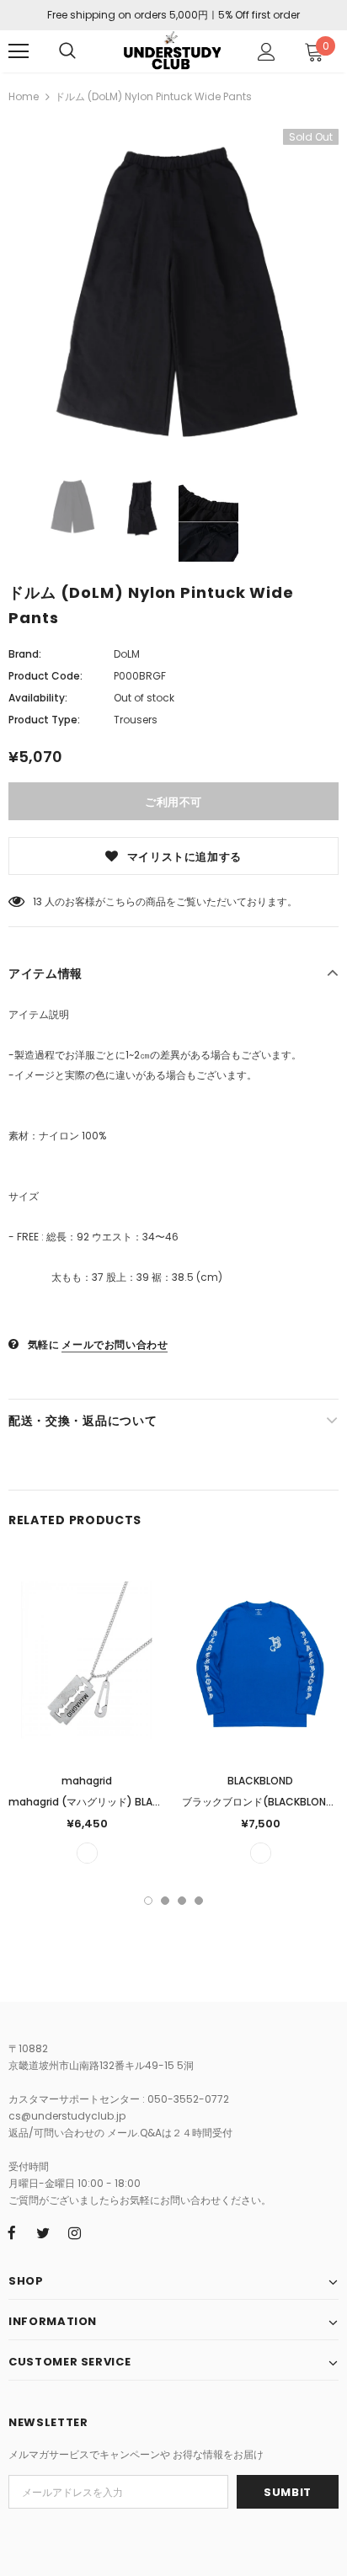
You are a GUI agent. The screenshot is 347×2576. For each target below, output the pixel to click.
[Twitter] (43, 2232)
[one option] (87, 1853)
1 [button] (148, 1901)
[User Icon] (267, 52)
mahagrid (87, 1781)
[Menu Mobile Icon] (19, 51)
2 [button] (165, 1901)
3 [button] (182, 1901)
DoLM (127, 654)
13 (37, 901)
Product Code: (45, 676)
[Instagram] (74, 2232)
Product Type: (44, 720)
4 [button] (199, 1901)
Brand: (25, 654)
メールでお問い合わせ (115, 1344)
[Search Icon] (67, 51)
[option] (173, 290)
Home (24, 96)
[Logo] (171, 51)
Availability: (38, 698)
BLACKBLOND (260, 1781)
